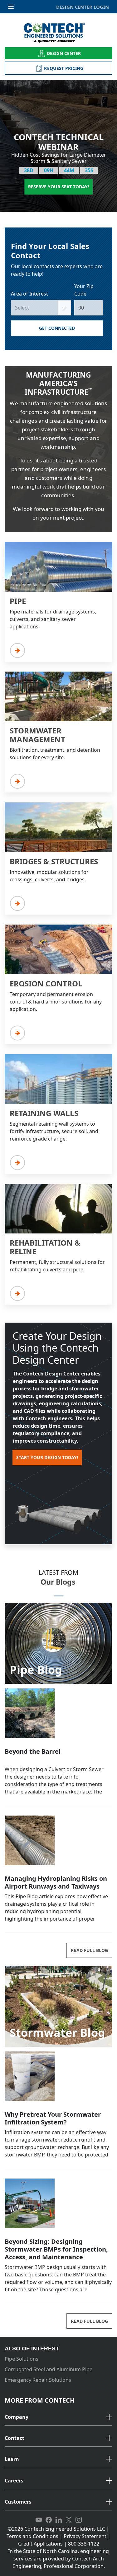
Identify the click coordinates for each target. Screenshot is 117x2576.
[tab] (58, 2417)
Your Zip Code (84, 290)
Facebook (49, 2520)
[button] (58, 2417)
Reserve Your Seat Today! (59, 187)
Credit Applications (40, 2544)
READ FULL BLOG (89, 1950)
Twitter (69, 2520)
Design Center (64, 53)
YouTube (39, 2520)
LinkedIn (59, 2520)
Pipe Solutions (22, 2359)
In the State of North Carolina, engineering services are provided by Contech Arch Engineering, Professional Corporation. (58, 2559)
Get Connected (57, 328)
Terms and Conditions (32, 2536)
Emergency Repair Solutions (38, 2380)
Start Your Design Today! (47, 1457)
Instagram (79, 2520)
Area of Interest (29, 294)
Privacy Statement (85, 2536)
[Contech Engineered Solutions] (58, 33)
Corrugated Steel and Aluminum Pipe (49, 2369)
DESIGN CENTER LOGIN (83, 7)
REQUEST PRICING (64, 68)
